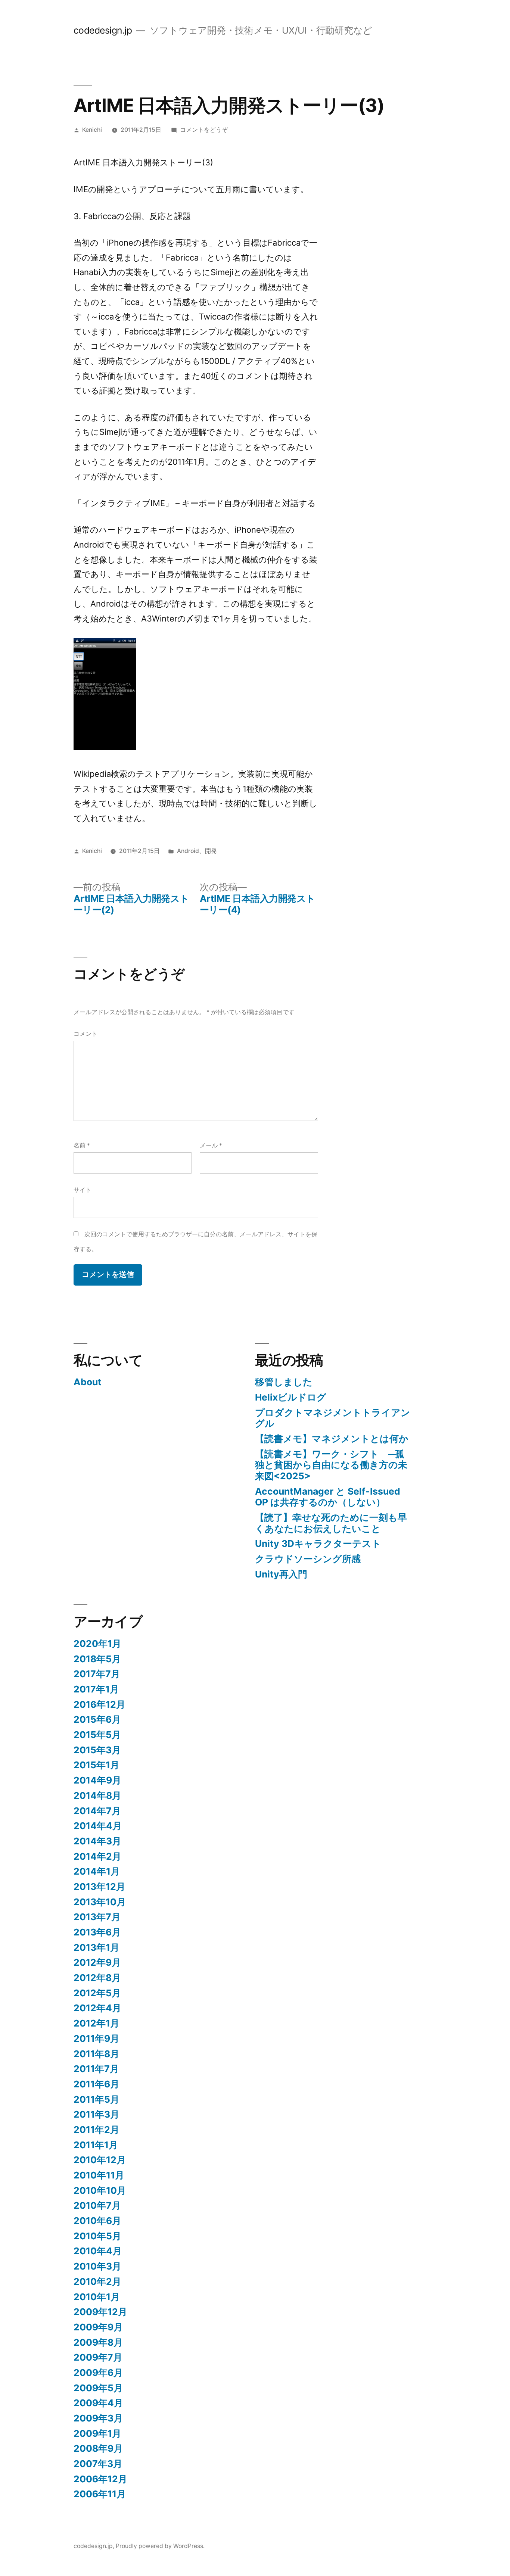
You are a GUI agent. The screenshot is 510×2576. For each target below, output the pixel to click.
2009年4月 (98, 2403)
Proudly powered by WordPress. (160, 2546)
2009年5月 (98, 2388)
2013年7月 (97, 1917)
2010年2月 (97, 2281)
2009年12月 (100, 2312)
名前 (82, 1145)
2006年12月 (100, 2479)
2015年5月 (97, 1735)
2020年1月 (97, 1644)
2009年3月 (98, 2418)
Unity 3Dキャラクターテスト (318, 1544)
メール (211, 1145)
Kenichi (92, 130)
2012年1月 (97, 2023)
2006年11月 (100, 2494)
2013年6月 (97, 1932)
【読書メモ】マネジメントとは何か (332, 1439)
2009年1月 (97, 2433)
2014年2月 (97, 1856)
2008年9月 (98, 2448)
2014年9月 (97, 1780)
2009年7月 (98, 2357)
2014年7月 (97, 1811)
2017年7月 (97, 1674)
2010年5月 (97, 2236)
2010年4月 (98, 2251)
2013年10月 (100, 1902)
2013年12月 (99, 1887)
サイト (83, 1190)
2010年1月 (97, 2297)
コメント (85, 1034)
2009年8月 (98, 2342)
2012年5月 (97, 1993)
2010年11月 (99, 2175)
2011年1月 (96, 2145)
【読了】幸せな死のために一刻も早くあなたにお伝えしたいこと (331, 1523)
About (88, 1382)
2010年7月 (97, 2205)
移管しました (284, 1382)
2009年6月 (98, 2373)
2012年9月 (97, 1962)
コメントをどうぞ (204, 130)
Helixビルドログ (291, 1397)
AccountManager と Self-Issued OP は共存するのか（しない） (328, 1497)
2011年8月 (97, 2054)
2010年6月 (97, 2221)
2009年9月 (98, 2327)
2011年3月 (97, 2114)
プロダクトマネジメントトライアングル (333, 1418)
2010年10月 (100, 2190)
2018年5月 (97, 1659)
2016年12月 (99, 1704)
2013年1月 (97, 1947)
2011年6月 (97, 2084)
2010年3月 (97, 2266)
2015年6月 (97, 1719)
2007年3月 (98, 2464)
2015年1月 (97, 1765)
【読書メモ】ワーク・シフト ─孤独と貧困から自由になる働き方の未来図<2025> (331, 1465)
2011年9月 (97, 2038)
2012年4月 (97, 2008)
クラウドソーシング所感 (308, 1559)
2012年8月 (97, 1978)
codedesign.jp (103, 30)
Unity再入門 (281, 1574)
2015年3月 (97, 1750)
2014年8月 (97, 1795)
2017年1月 (96, 1689)
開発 (211, 851)
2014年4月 (98, 1826)
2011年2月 (97, 2130)
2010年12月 (100, 2160)
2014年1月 (97, 1871)
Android (188, 851)
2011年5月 (97, 2099)
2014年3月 (97, 1841)
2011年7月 (96, 2069)
